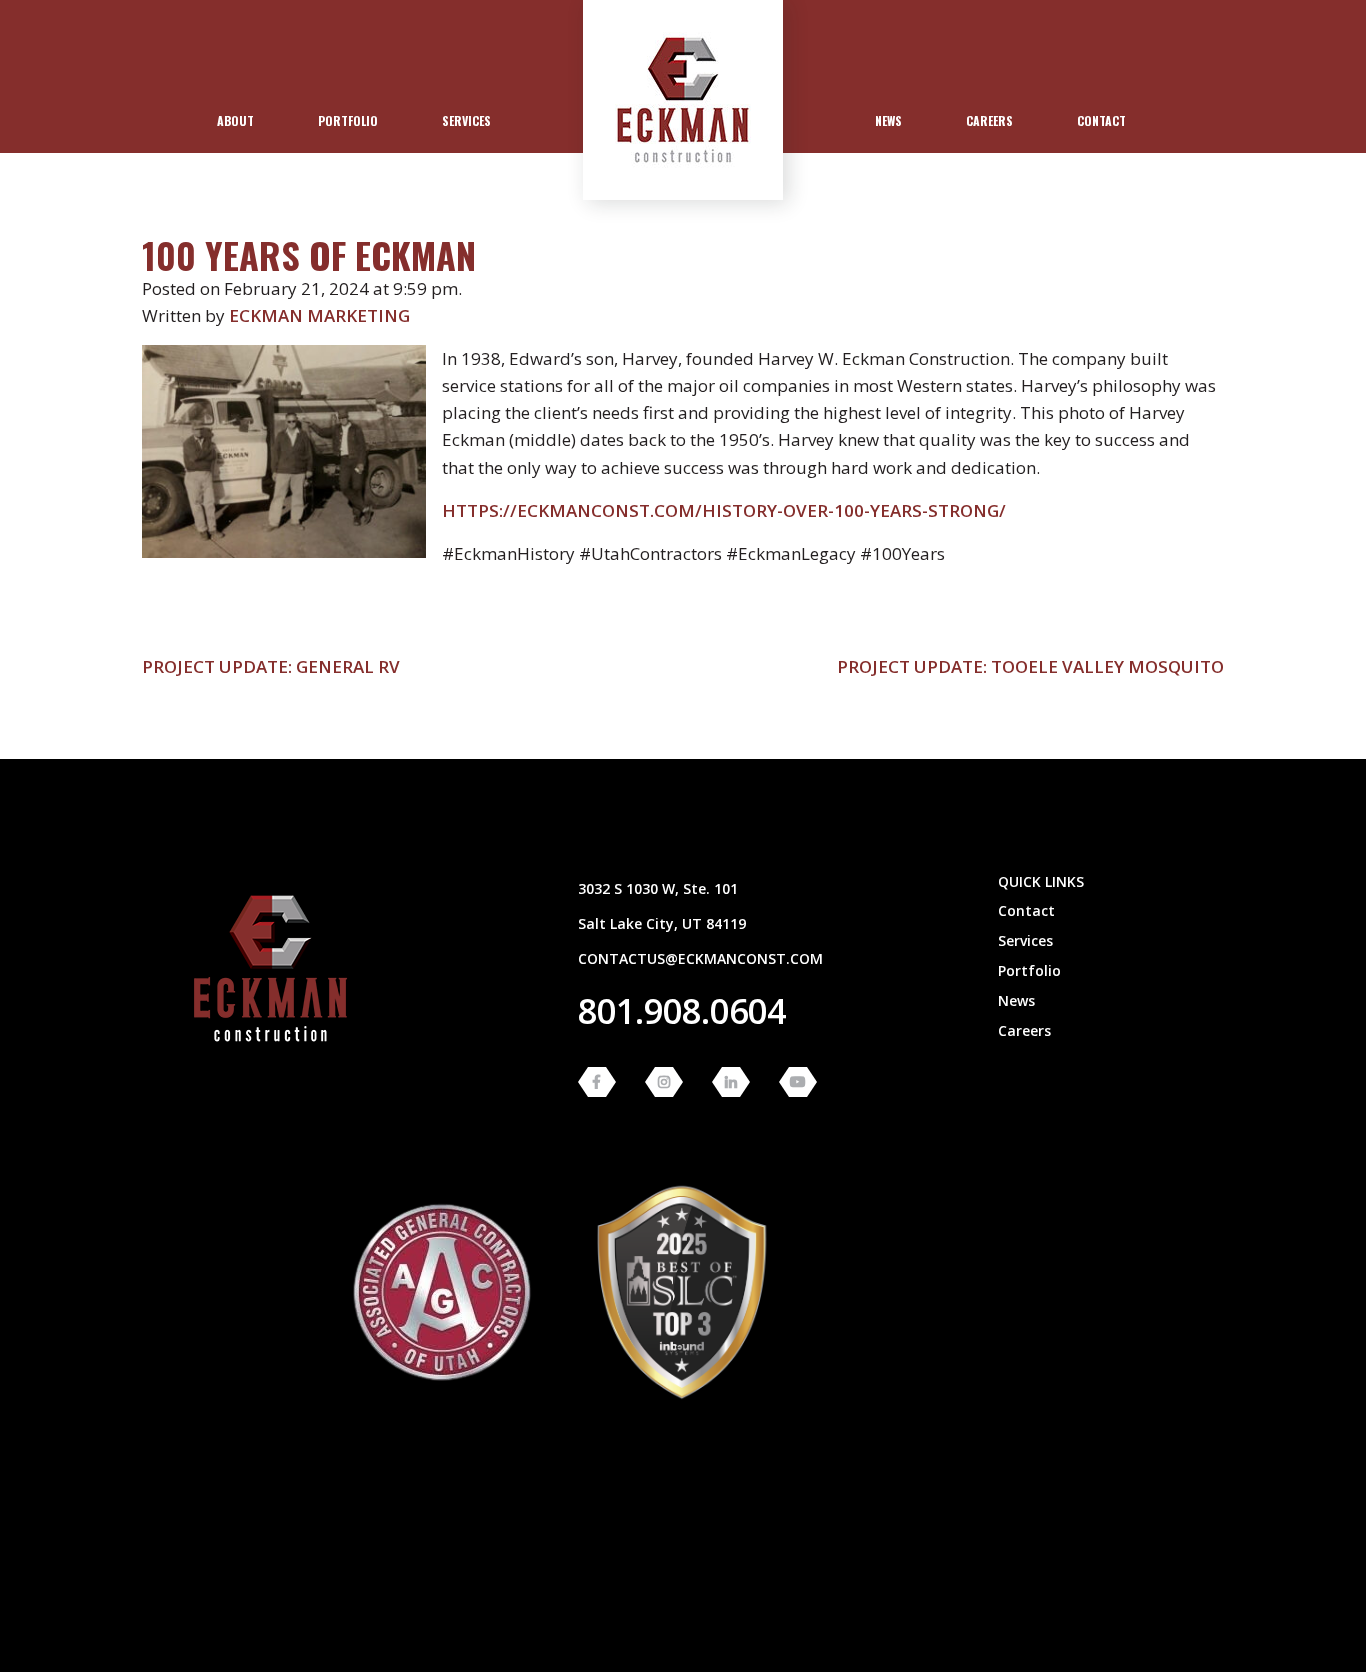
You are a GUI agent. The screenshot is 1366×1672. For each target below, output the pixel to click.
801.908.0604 (682, 1011)
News (888, 120)
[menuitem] (235, 121)
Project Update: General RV (271, 666)
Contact (1101, 120)
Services (466, 120)
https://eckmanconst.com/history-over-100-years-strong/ (724, 510)
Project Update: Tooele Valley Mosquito (1030, 666)
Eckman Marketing (319, 315)
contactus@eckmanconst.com (700, 958)
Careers (989, 120)
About (235, 120)
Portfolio (348, 120)
